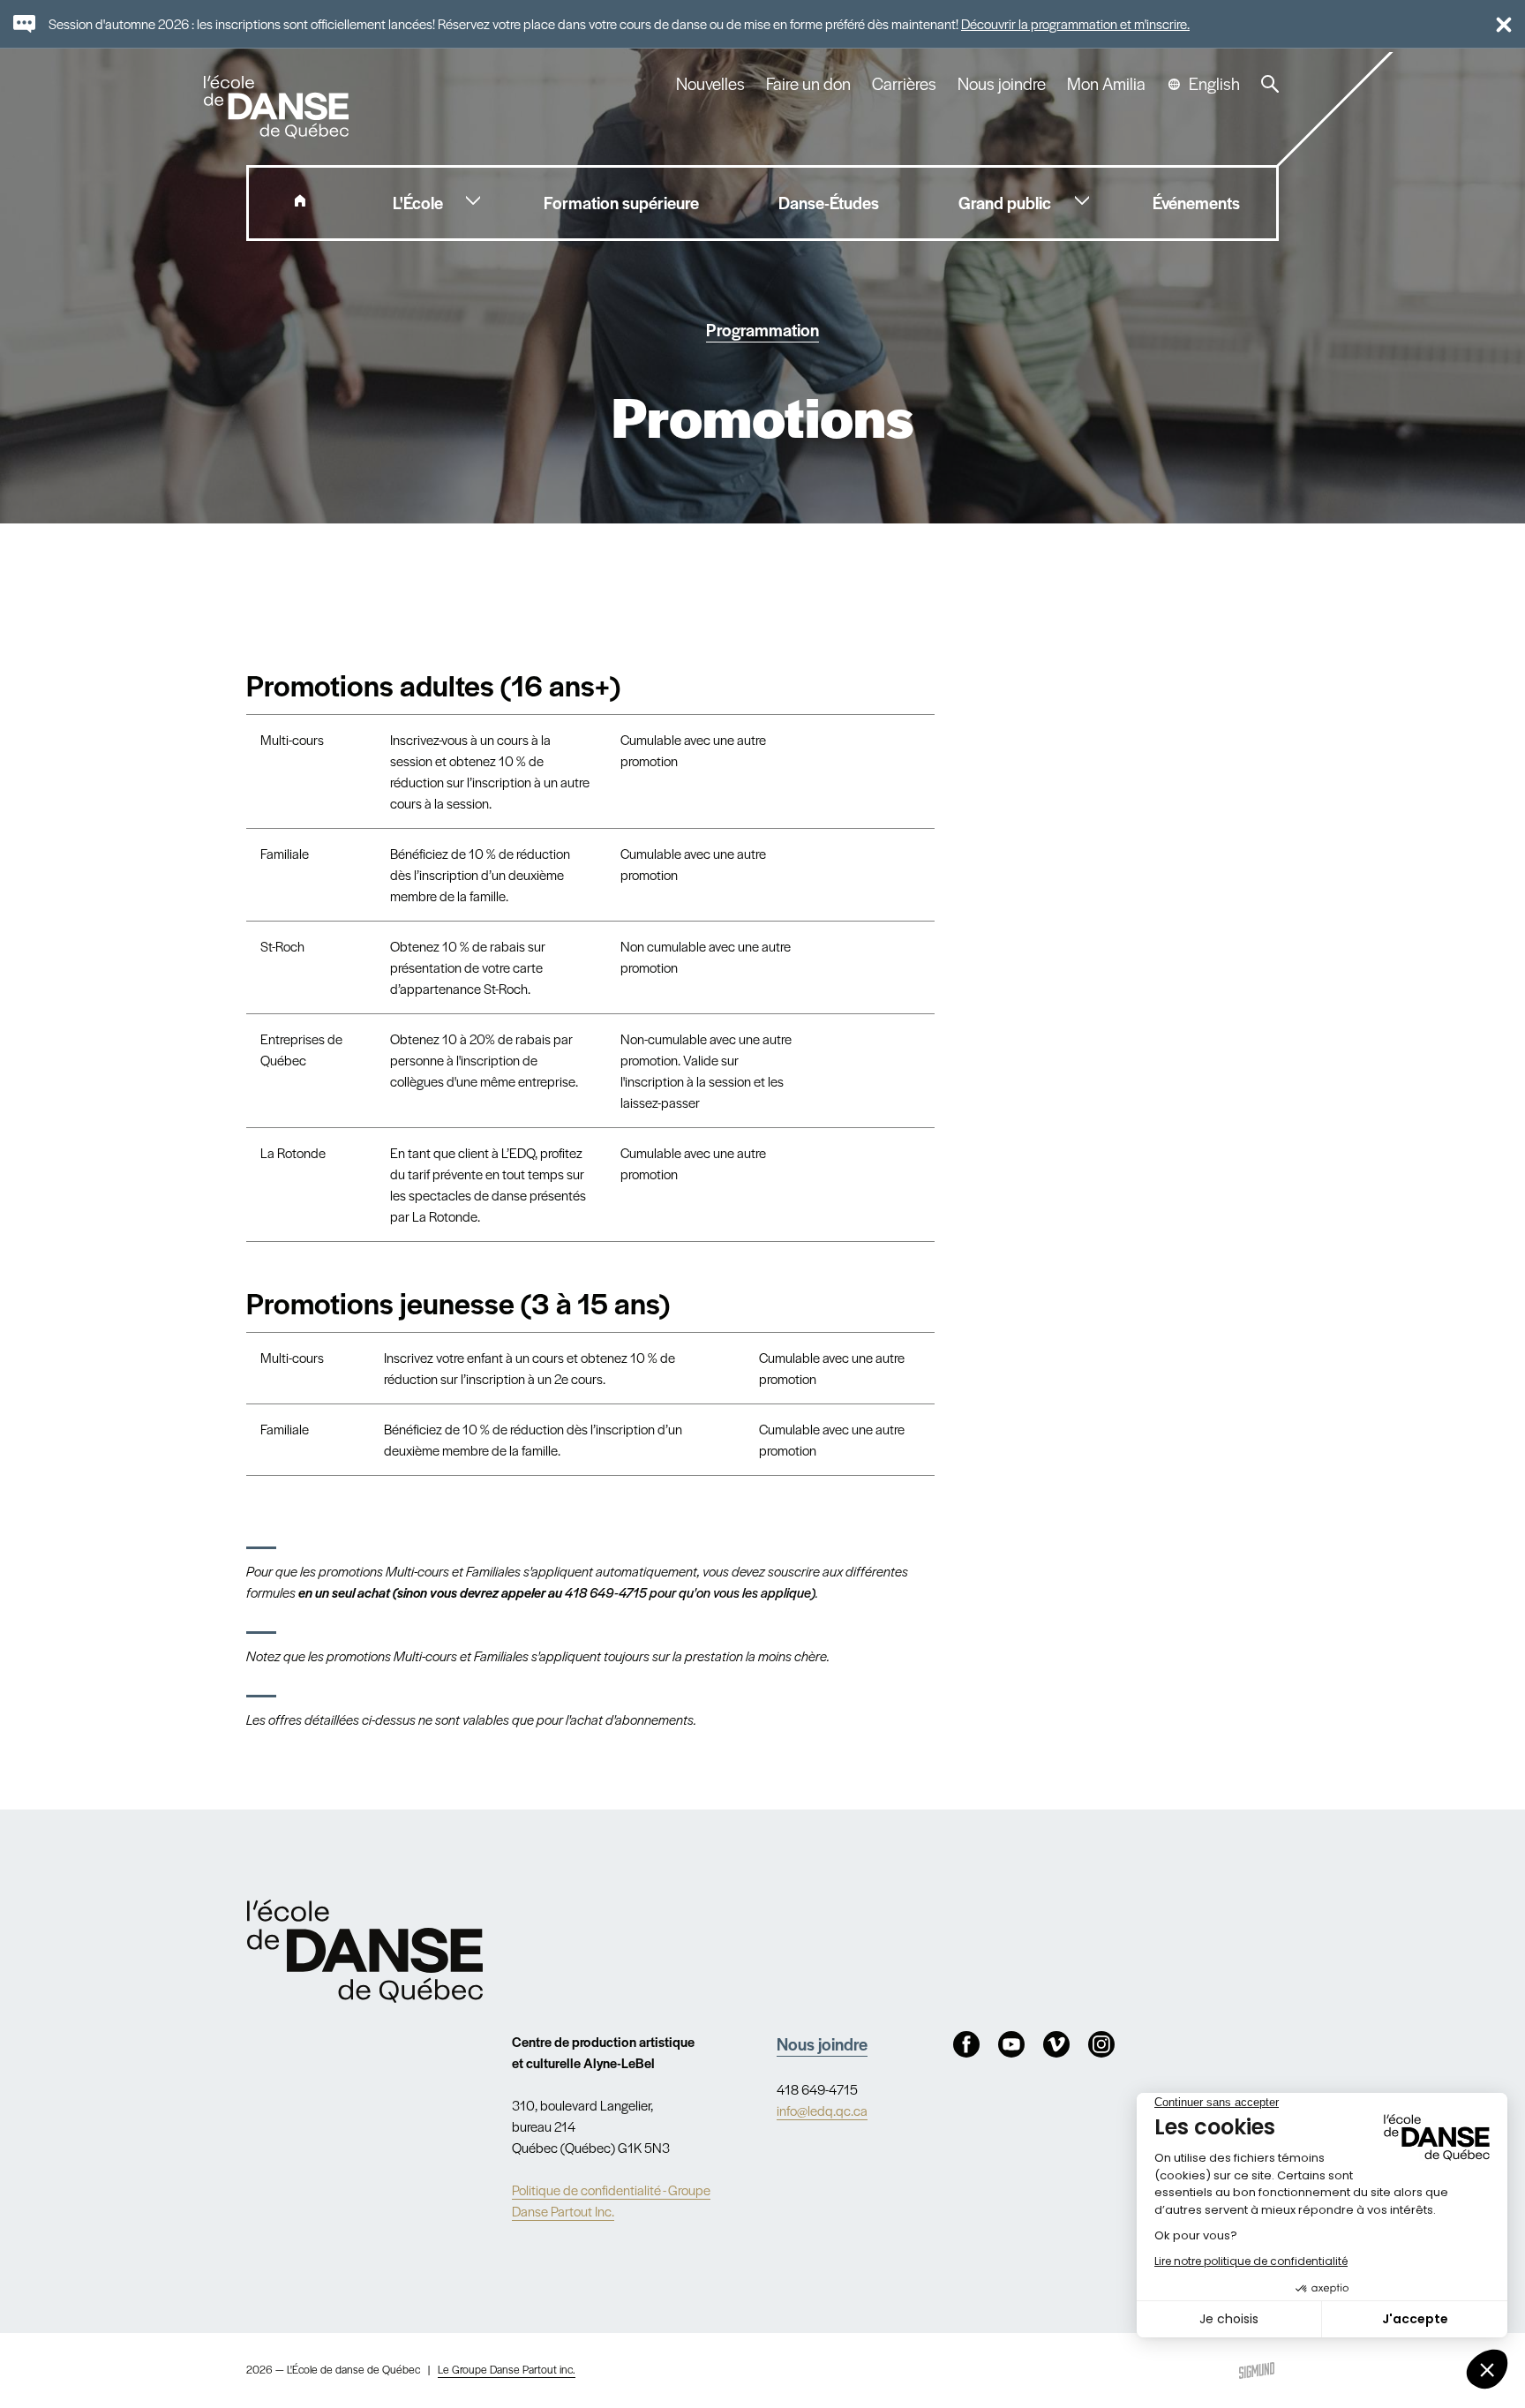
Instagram (1101, 2044)
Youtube (1011, 2044)
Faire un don (808, 84)
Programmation (762, 330)
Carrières (904, 84)
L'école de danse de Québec (278, 107)
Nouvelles (710, 84)
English (1214, 84)
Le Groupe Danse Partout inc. (507, 2369)
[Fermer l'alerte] (1496, 24)
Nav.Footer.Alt (365, 1951)
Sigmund (1257, 2370)
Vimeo (1056, 2044)
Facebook (966, 2044)
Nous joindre (1002, 84)
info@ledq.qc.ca (822, 2110)
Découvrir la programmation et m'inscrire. (1075, 23)
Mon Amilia (1106, 84)
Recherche (1270, 84)
